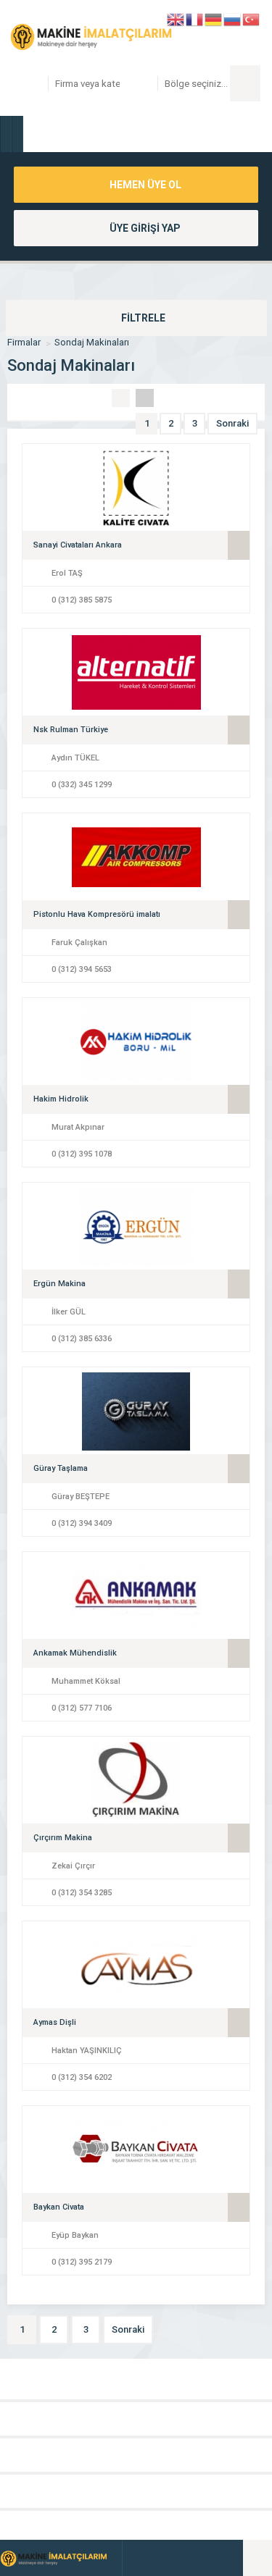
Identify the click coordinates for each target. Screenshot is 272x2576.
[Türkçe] (252, 18)
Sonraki (232, 423)
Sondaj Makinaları (92, 342)
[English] (176, 18)
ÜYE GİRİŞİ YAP (144, 228)
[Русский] (233, 18)
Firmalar (24, 342)
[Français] (195, 18)
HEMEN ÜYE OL (144, 185)
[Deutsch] (214, 18)
